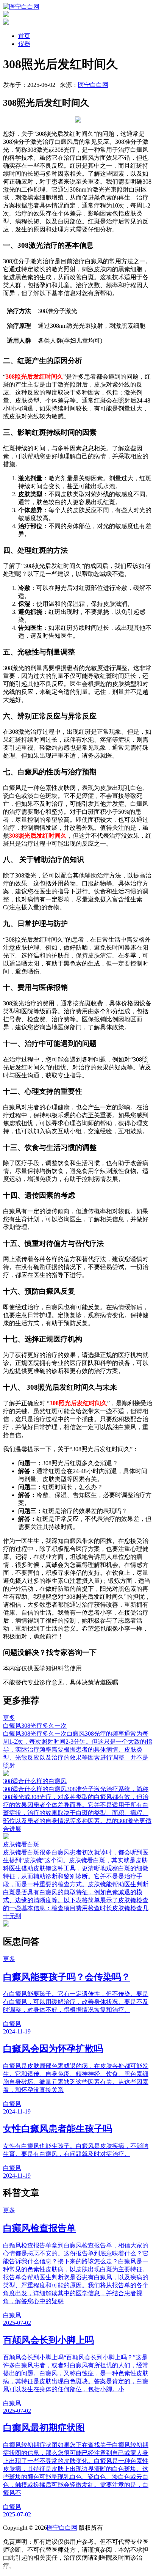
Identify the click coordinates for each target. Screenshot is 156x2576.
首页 (24, 36)
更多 (9, 1718)
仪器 (24, 44)
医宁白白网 (93, 85)
